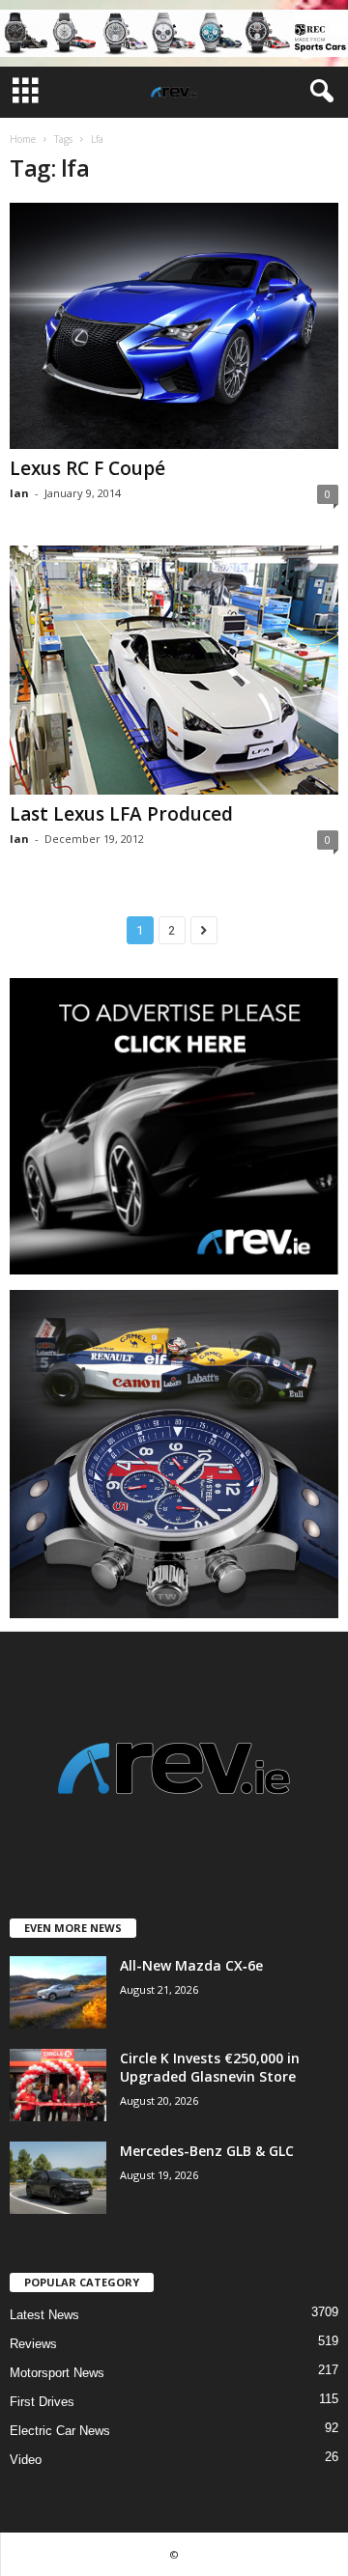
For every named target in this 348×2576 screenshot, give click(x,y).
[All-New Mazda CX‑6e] (58, 1992)
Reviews (33, 2344)
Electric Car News (60, 2431)
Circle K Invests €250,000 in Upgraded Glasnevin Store (210, 2067)
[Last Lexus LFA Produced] (174, 670)
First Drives (42, 2402)
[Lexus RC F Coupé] (174, 326)
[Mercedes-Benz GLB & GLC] (58, 2178)
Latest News (44, 2315)
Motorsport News (57, 2373)
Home (23, 139)
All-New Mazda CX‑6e (191, 1965)
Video (26, 2460)
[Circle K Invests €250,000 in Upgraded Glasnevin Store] (58, 2085)
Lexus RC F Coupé (87, 468)
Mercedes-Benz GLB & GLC (207, 2151)
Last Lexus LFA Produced (121, 814)
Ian (19, 493)
